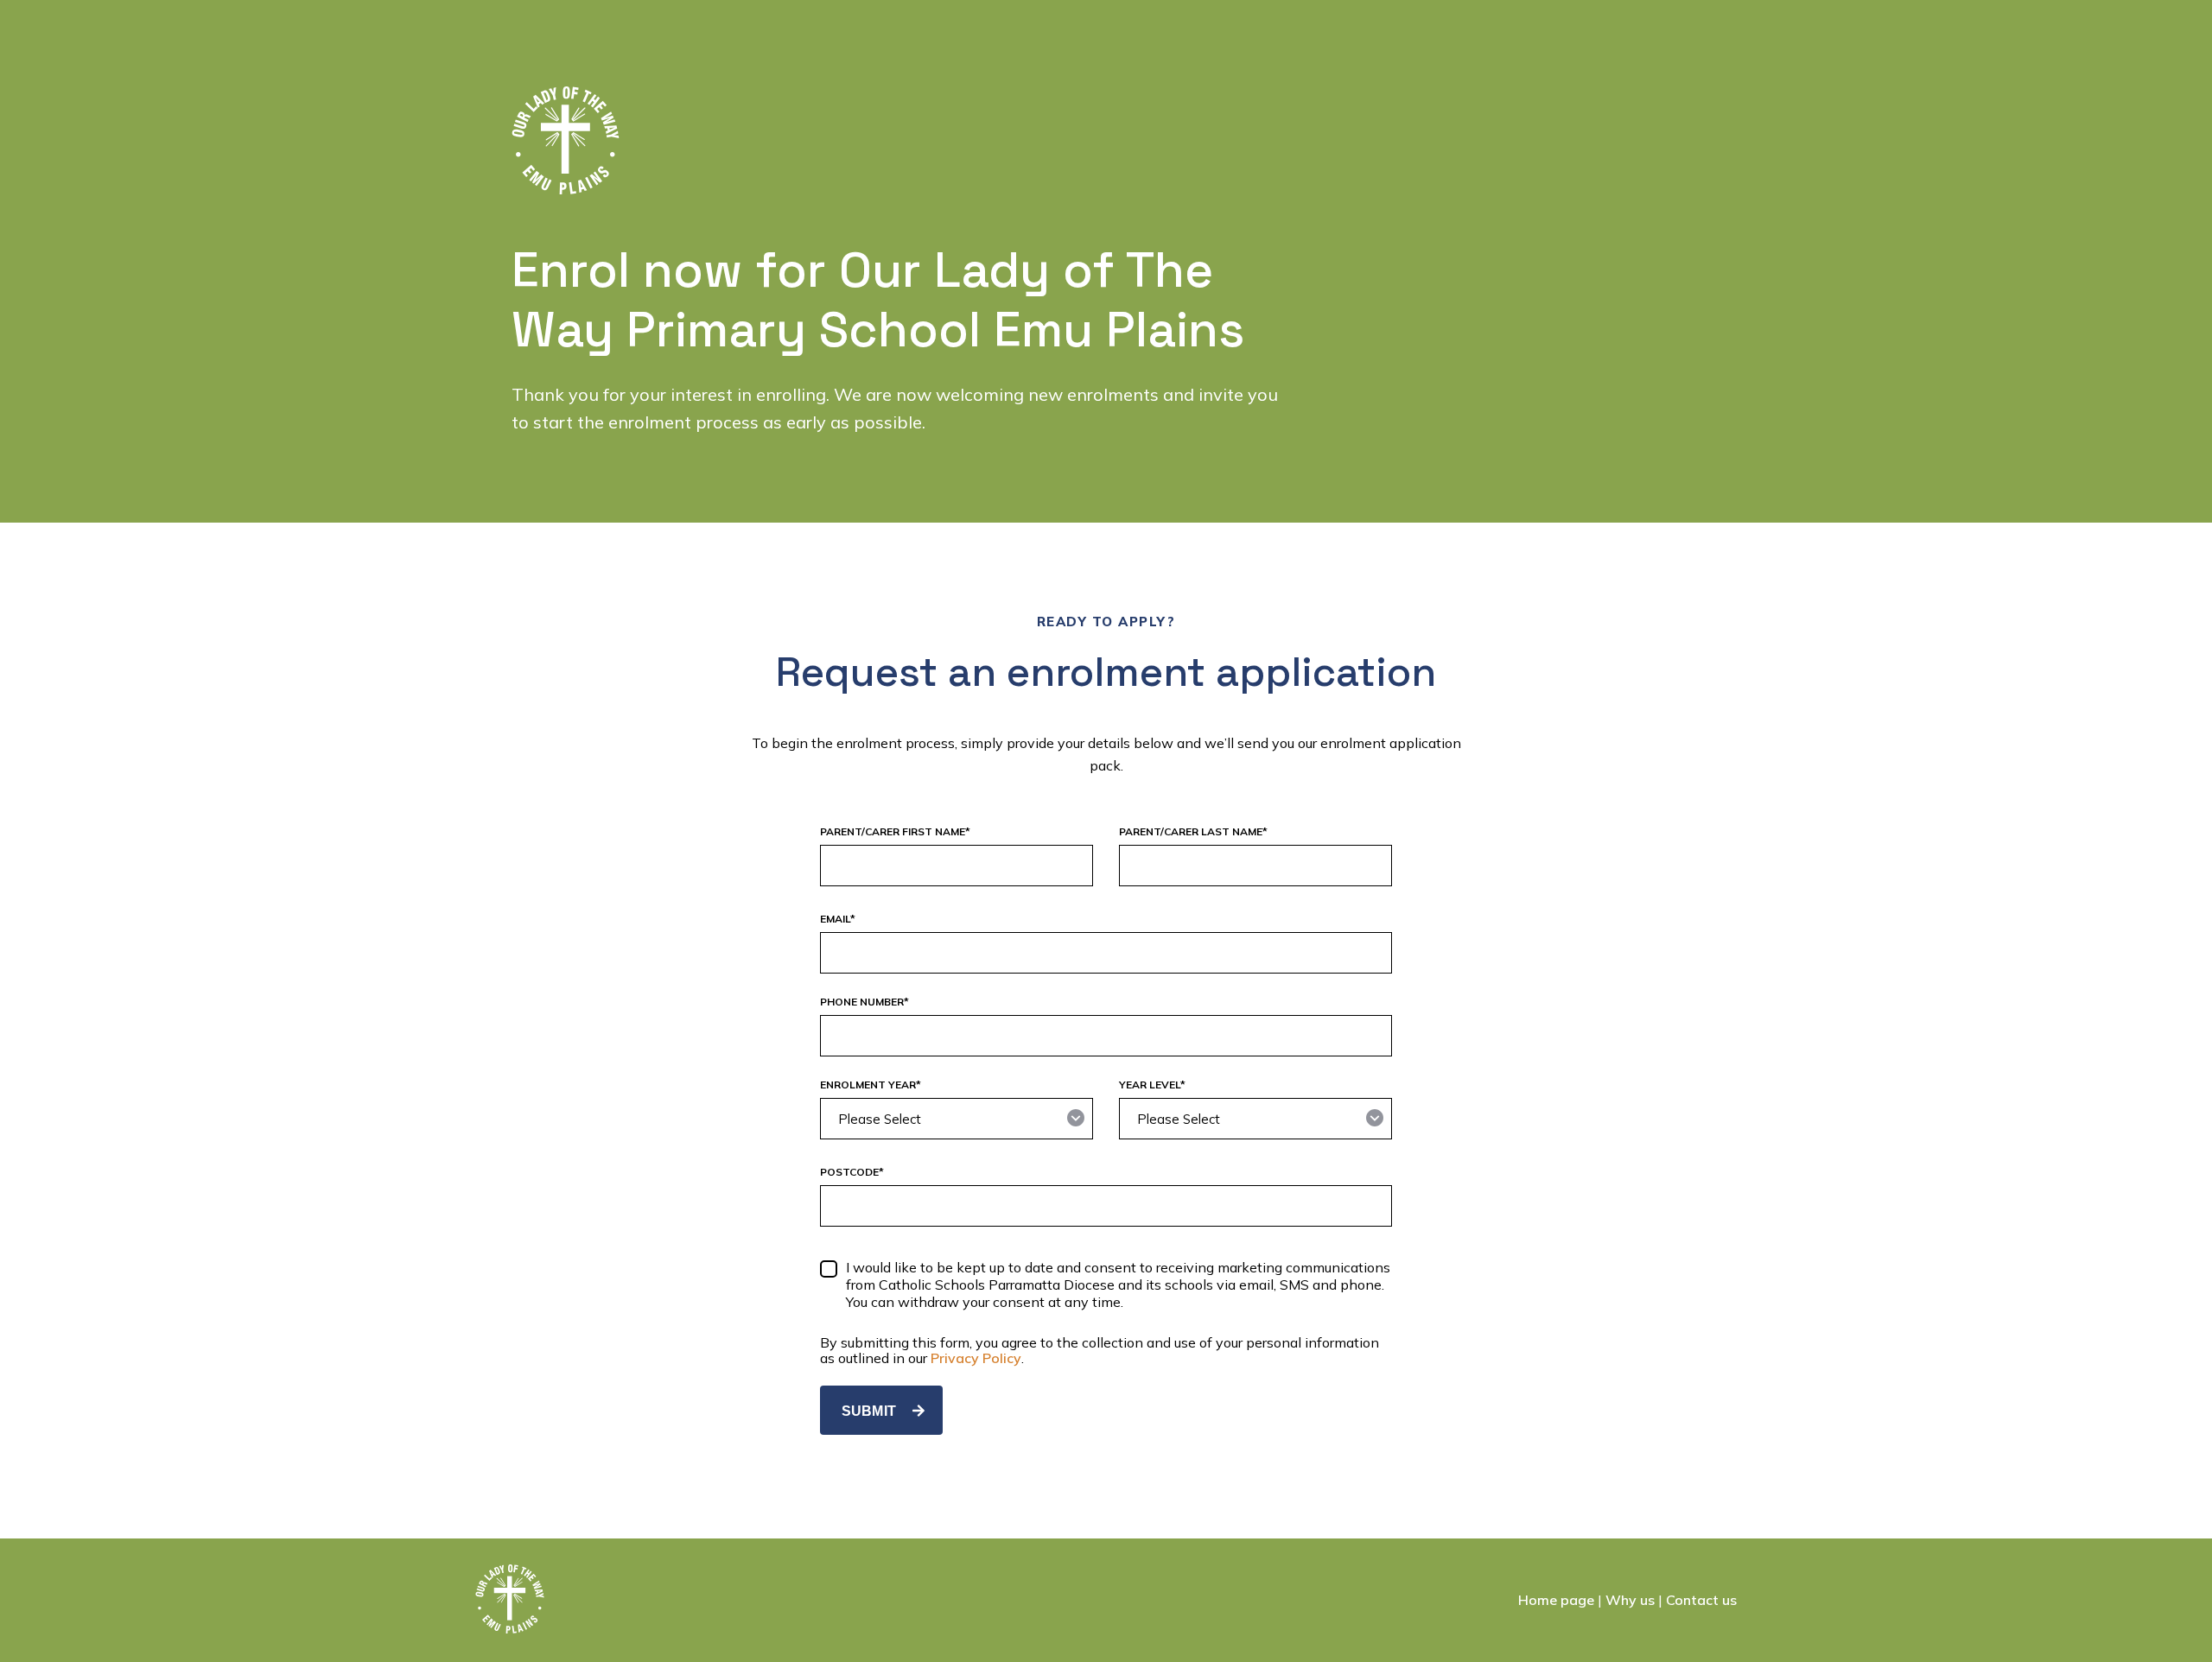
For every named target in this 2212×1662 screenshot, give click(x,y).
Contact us (1701, 1600)
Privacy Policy (976, 1358)
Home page (1556, 1600)
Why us (1630, 1600)
